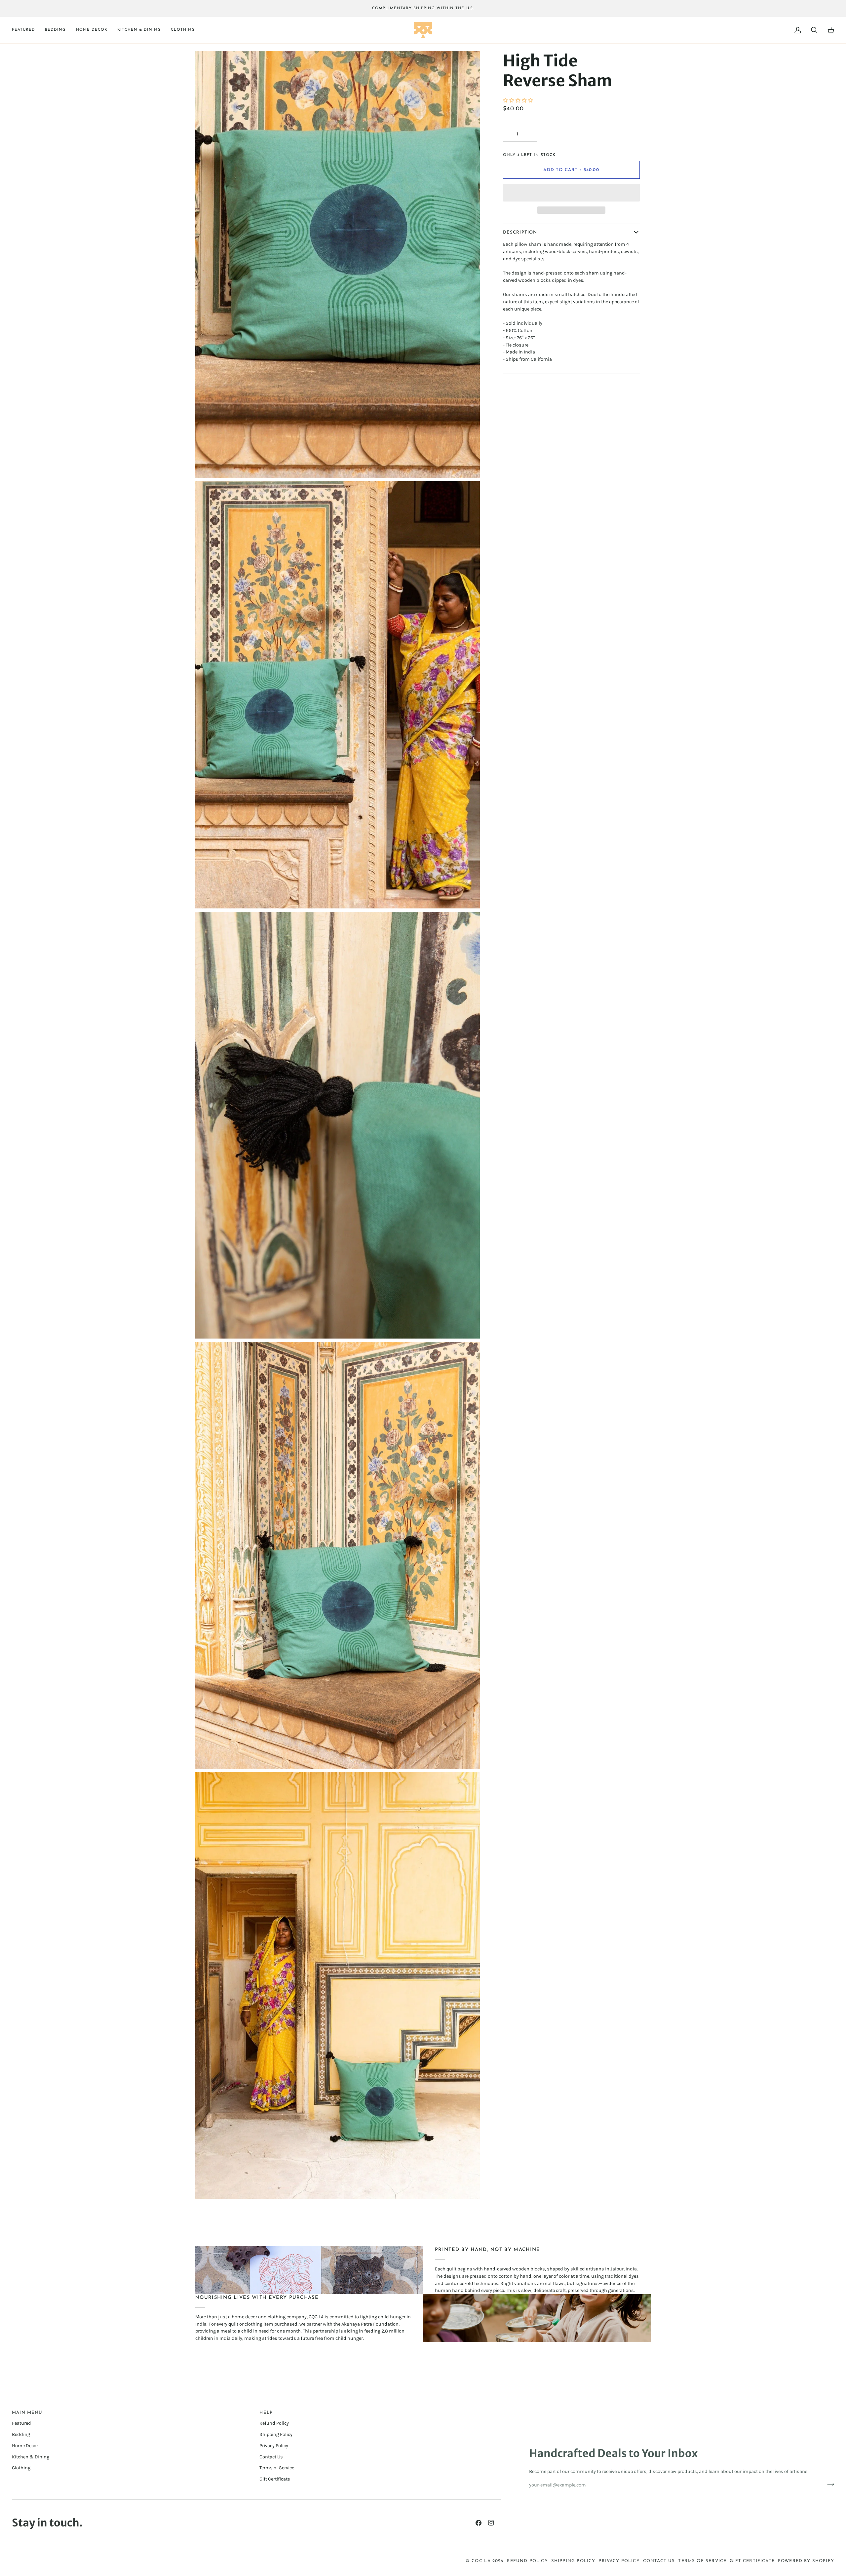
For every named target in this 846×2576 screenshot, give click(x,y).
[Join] (829, 2484)
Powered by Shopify (806, 2561)
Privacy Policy (274, 2446)
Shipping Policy (276, 2434)
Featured (21, 2423)
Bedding (21, 2434)
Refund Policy (274, 2423)
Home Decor (25, 2446)
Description (520, 232)
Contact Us (271, 2457)
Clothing (21, 2468)
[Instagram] (491, 2523)
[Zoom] (208, 466)
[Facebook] (479, 2523)
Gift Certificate (275, 2479)
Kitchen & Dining (31, 2457)
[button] (26, 30)
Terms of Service (277, 2468)
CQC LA (481, 2561)
